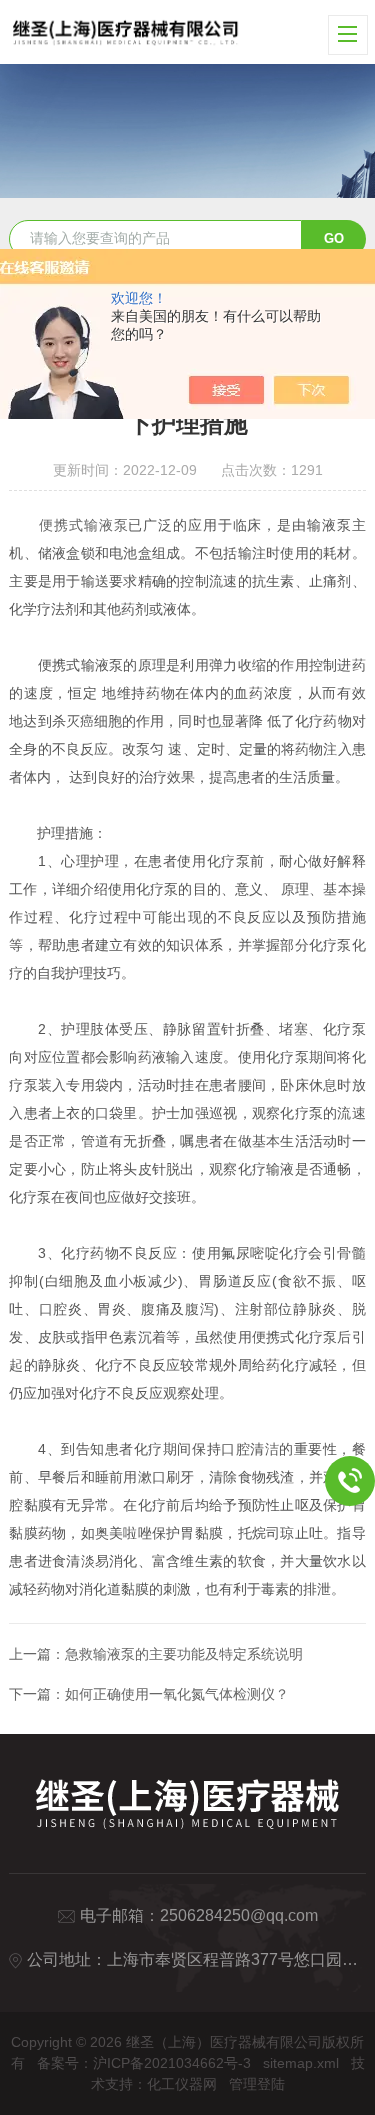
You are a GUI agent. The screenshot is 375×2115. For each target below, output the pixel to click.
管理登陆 (257, 2084)
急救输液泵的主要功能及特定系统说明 (184, 1654)
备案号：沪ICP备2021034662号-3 (144, 2063)
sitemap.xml (301, 2063)
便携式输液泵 (83, 525)
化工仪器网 (182, 2084)
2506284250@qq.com (239, 1915)
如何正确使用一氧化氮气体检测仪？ (177, 1694)
